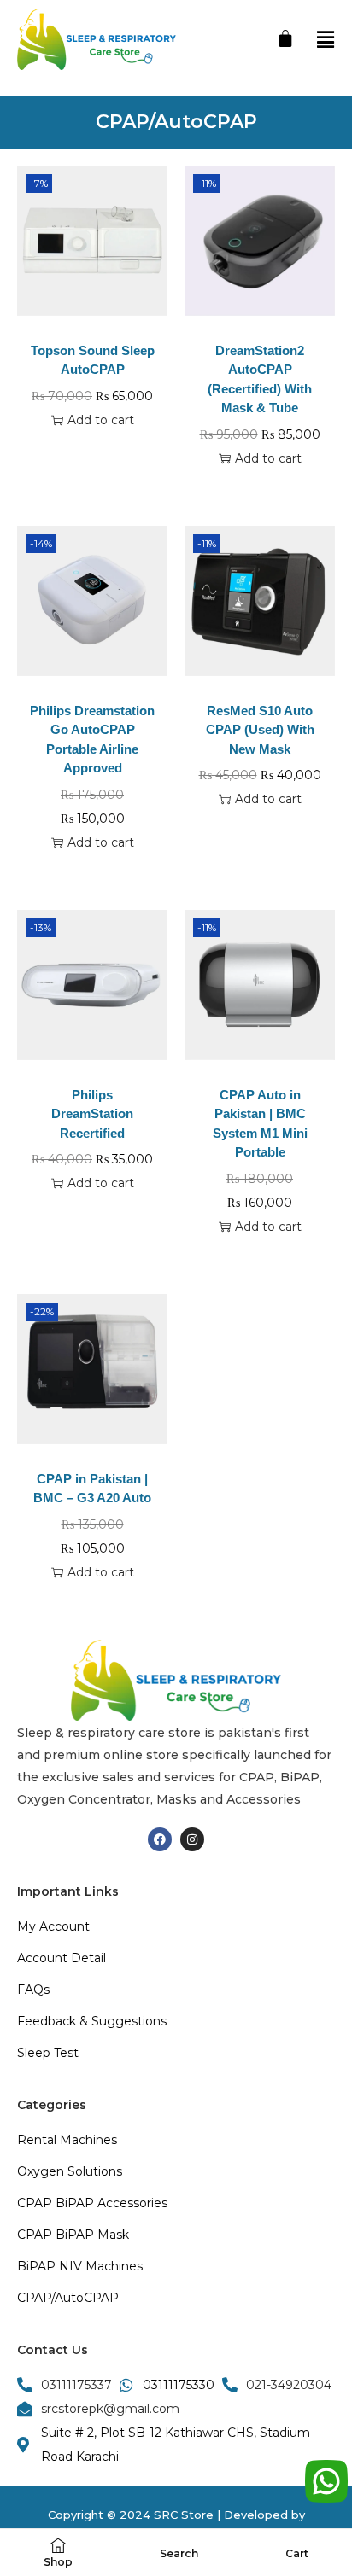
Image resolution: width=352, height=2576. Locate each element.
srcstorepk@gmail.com (110, 2409)
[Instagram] (192, 1839)
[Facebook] (160, 1839)
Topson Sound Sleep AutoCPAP (93, 360)
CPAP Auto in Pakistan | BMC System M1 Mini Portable (260, 1124)
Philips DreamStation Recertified (92, 1114)
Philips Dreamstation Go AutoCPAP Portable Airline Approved (92, 740)
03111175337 (76, 2385)
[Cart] (285, 39)
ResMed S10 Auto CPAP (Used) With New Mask (260, 730)
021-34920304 (289, 2385)
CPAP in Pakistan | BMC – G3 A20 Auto (92, 1489)
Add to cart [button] (101, 420)
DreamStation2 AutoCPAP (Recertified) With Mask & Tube (260, 379)
